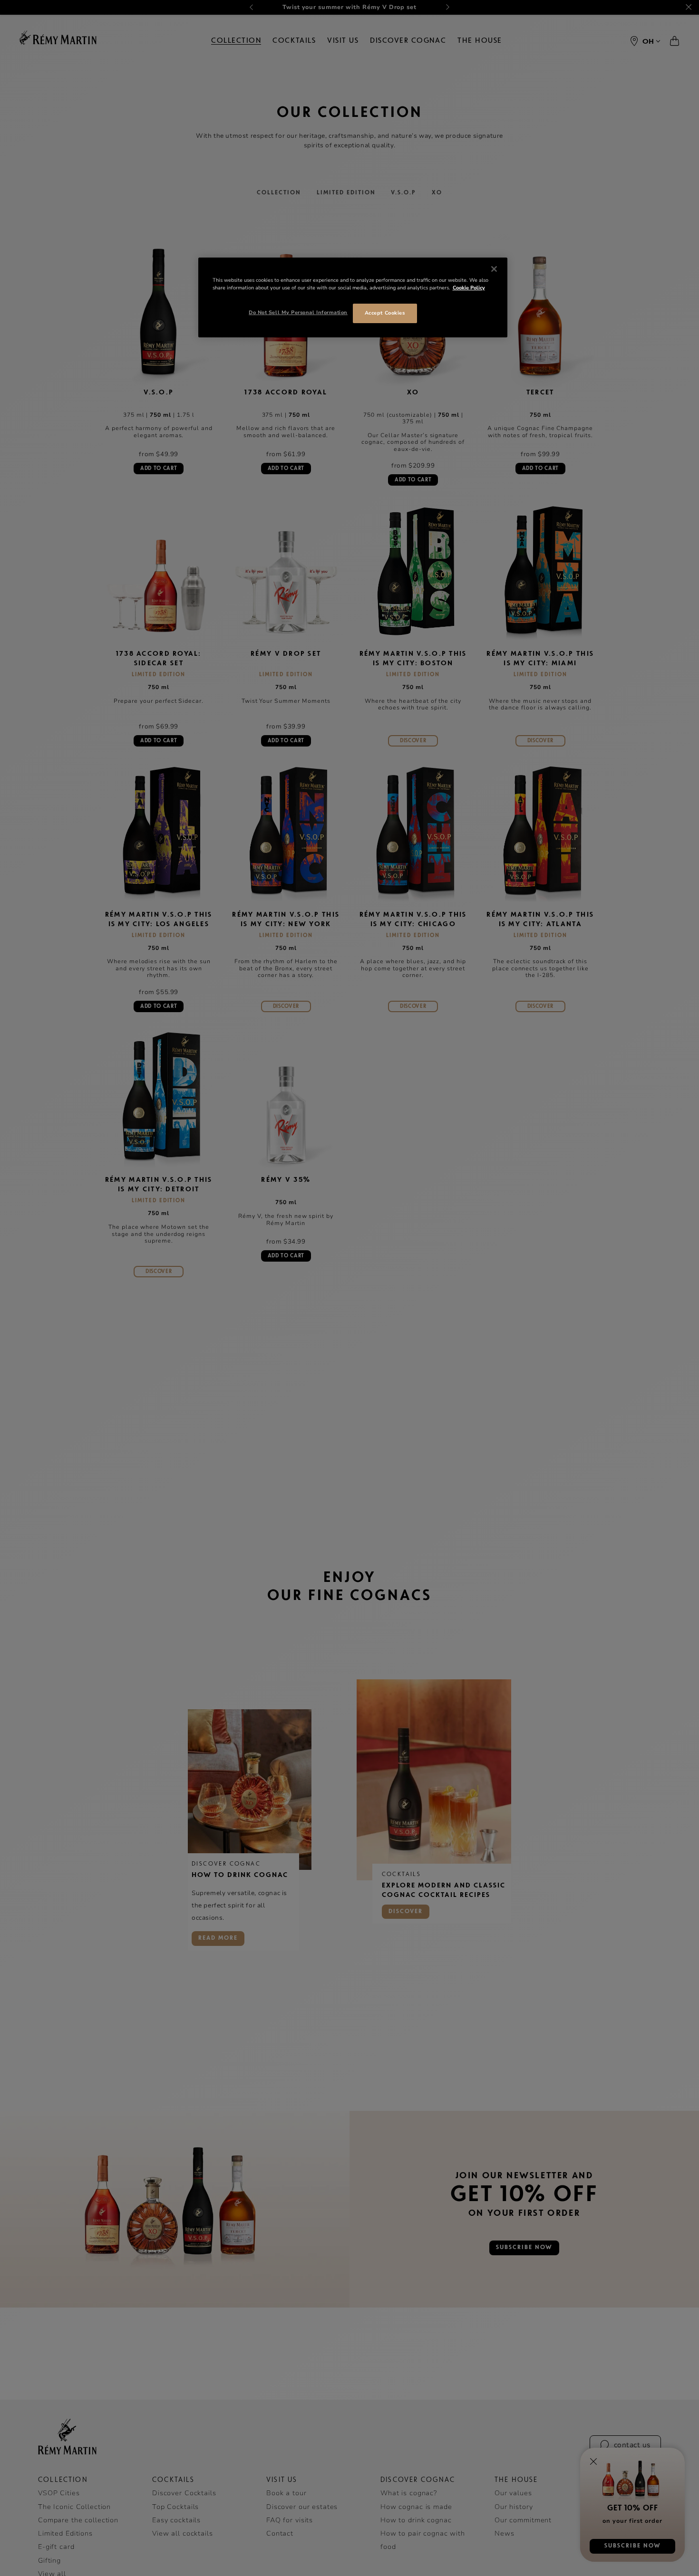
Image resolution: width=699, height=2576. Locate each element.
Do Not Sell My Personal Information (298, 312)
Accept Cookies (385, 313)
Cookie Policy (469, 288)
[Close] (494, 269)
